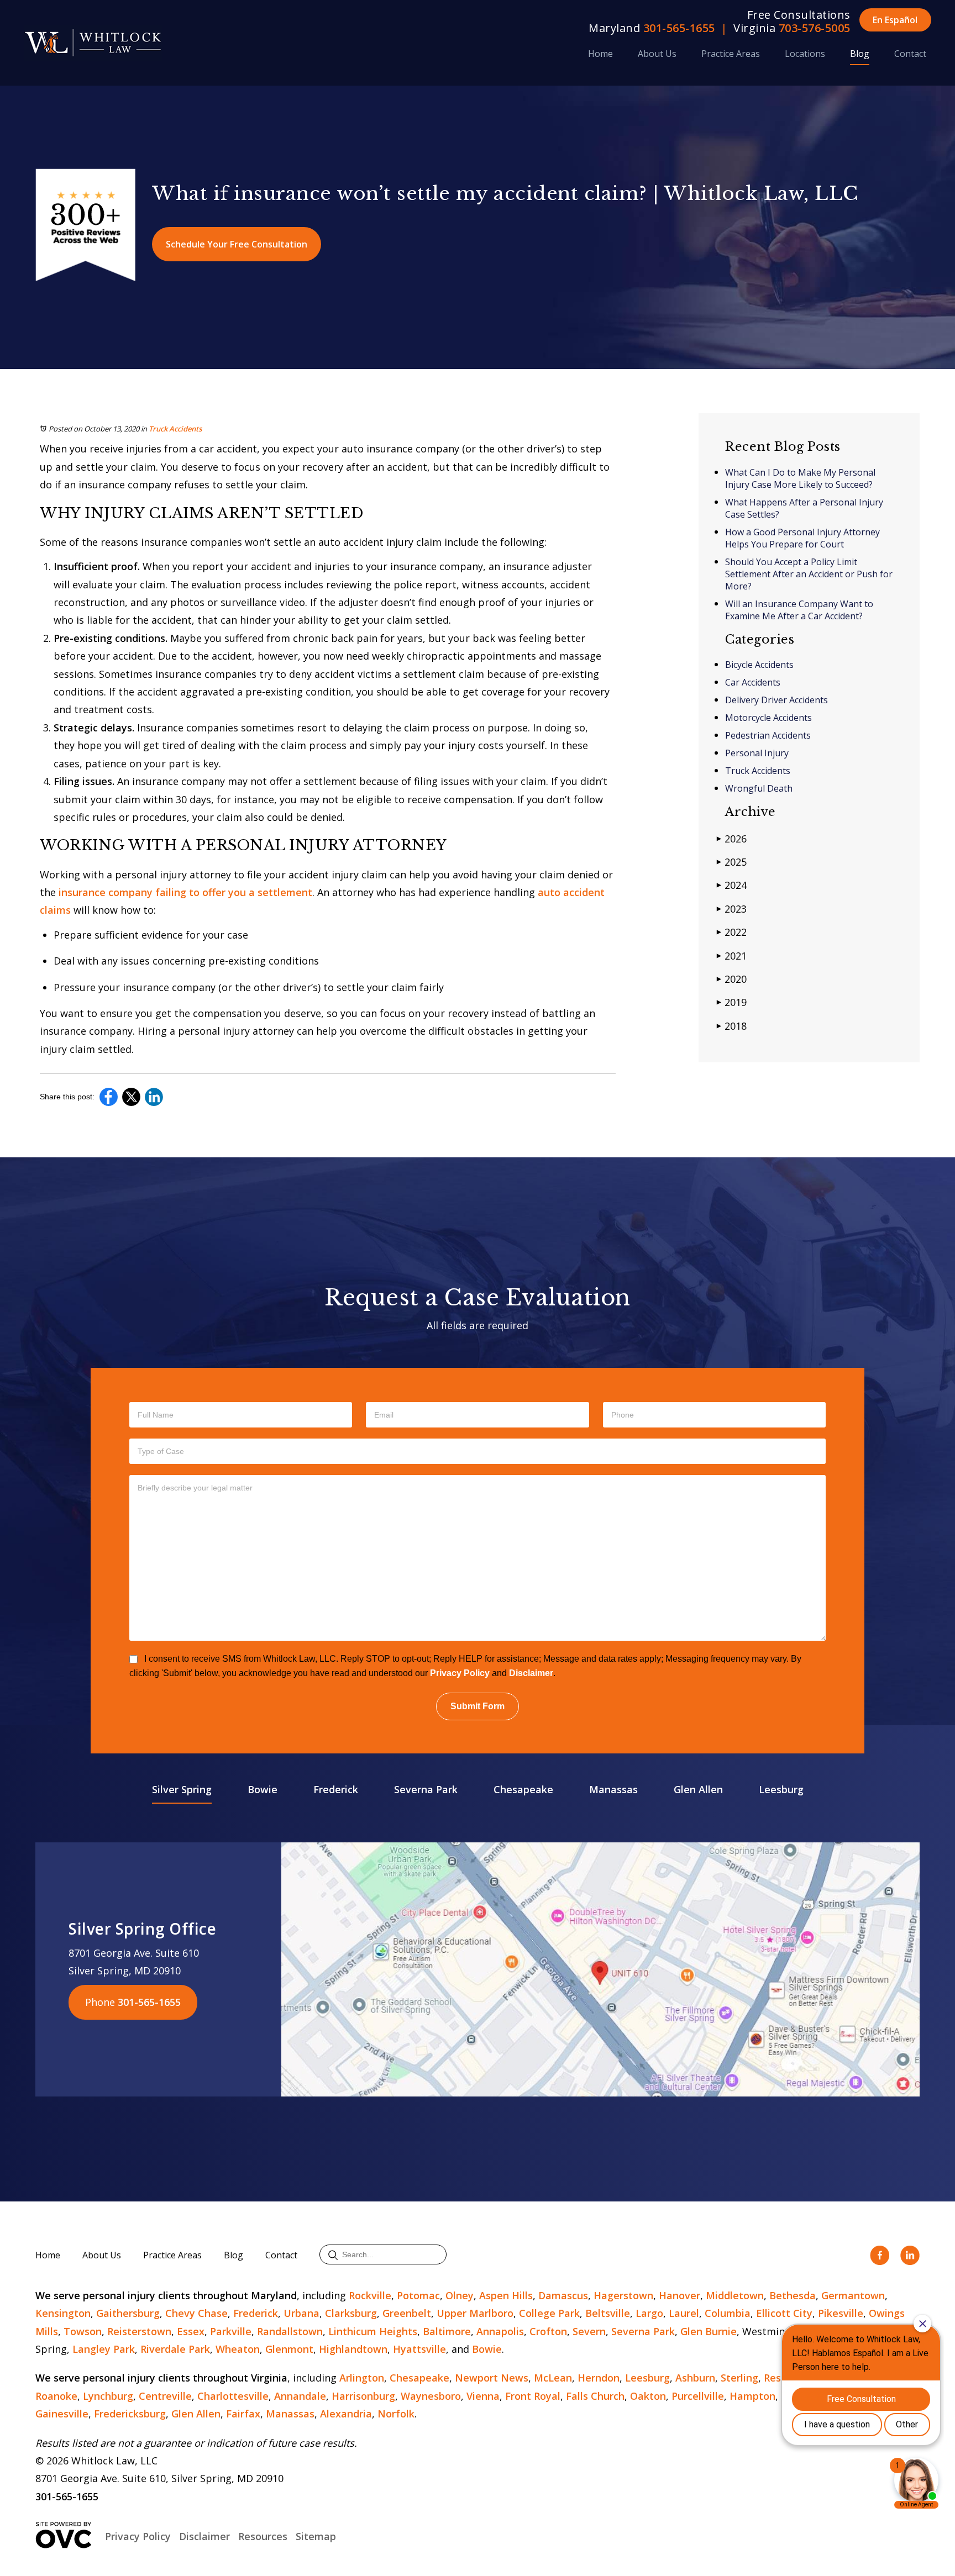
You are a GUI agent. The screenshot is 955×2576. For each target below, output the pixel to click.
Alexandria (346, 2414)
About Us (657, 54)
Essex (191, 2331)
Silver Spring (182, 1789)
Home (600, 54)
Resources (263, 2536)
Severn (589, 2331)
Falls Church (595, 2396)
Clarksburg (351, 2313)
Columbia (728, 2313)
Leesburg (781, 1789)
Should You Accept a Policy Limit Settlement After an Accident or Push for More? (809, 574)
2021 (732, 956)
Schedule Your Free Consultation (237, 244)
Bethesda (793, 2295)
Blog (860, 54)
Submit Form (478, 1706)
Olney (460, 2295)
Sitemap (316, 2536)
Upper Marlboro (475, 2313)
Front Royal (533, 2396)
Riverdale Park (175, 2349)
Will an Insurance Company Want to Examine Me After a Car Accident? (799, 610)
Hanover (679, 2295)
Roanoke (56, 2396)
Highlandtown (353, 2349)
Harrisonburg (363, 2396)
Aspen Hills (506, 2295)
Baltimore (447, 2331)
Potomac (418, 2295)
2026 (732, 839)
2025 (732, 862)
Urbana (301, 2313)
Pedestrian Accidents (768, 735)
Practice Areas (731, 54)
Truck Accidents (175, 429)
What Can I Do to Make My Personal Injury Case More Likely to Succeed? (800, 478)
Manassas (613, 1789)
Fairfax (243, 2414)
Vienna (483, 2396)
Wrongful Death (759, 788)
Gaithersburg (128, 2313)
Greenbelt (407, 2313)
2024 (732, 885)
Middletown (735, 2295)
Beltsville (608, 2313)
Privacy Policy (460, 1673)
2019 (732, 1002)
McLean (553, 2378)
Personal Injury (757, 753)
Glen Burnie (709, 2331)
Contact (910, 54)
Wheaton (238, 2349)
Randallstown (290, 2331)
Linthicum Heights (373, 2331)
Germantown (853, 2295)
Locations (805, 54)
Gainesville (62, 2414)
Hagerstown (623, 2295)
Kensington (63, 2313)
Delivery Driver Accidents (776, 700)
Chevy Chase (196, 2313)
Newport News (492, 2378)
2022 (732, 932)
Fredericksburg (130, 2414)
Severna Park (426, 1789)
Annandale (300, 2396)
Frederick (336, 1789)
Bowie (263, 1789)
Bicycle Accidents (759, 665)
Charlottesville (233, 2396)
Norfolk (396, 2414)
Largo (649, 2313)
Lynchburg (108, 2396)
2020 (732, 979)
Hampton (752, 2396)
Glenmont (289, 2349)
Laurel (684, 2313)
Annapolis (500, 2331)
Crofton (548, 2331)
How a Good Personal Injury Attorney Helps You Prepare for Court (802, 538)
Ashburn (695, 2378)
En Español (895, 20)
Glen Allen (698, 1789)
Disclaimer (531, 1673)
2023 (732, 909)
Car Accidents (753, 682)
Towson (83, 2331)
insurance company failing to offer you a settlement (185, 892)
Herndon (599, 2378)
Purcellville (698, 2396)
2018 (732, 1026)
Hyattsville (419, 2349)
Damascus (563, 2295)
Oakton (648, 2396)
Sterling (739, 2378)
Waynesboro (431, 2396)
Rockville (370, 2295)
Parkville (231, 2331)
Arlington (362, 2378)
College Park (549, 2313)
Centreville (165, 2396)
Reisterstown (139, 2331)
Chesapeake (523, 1789)
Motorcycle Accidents (768, 718)
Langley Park (104, 2349)
